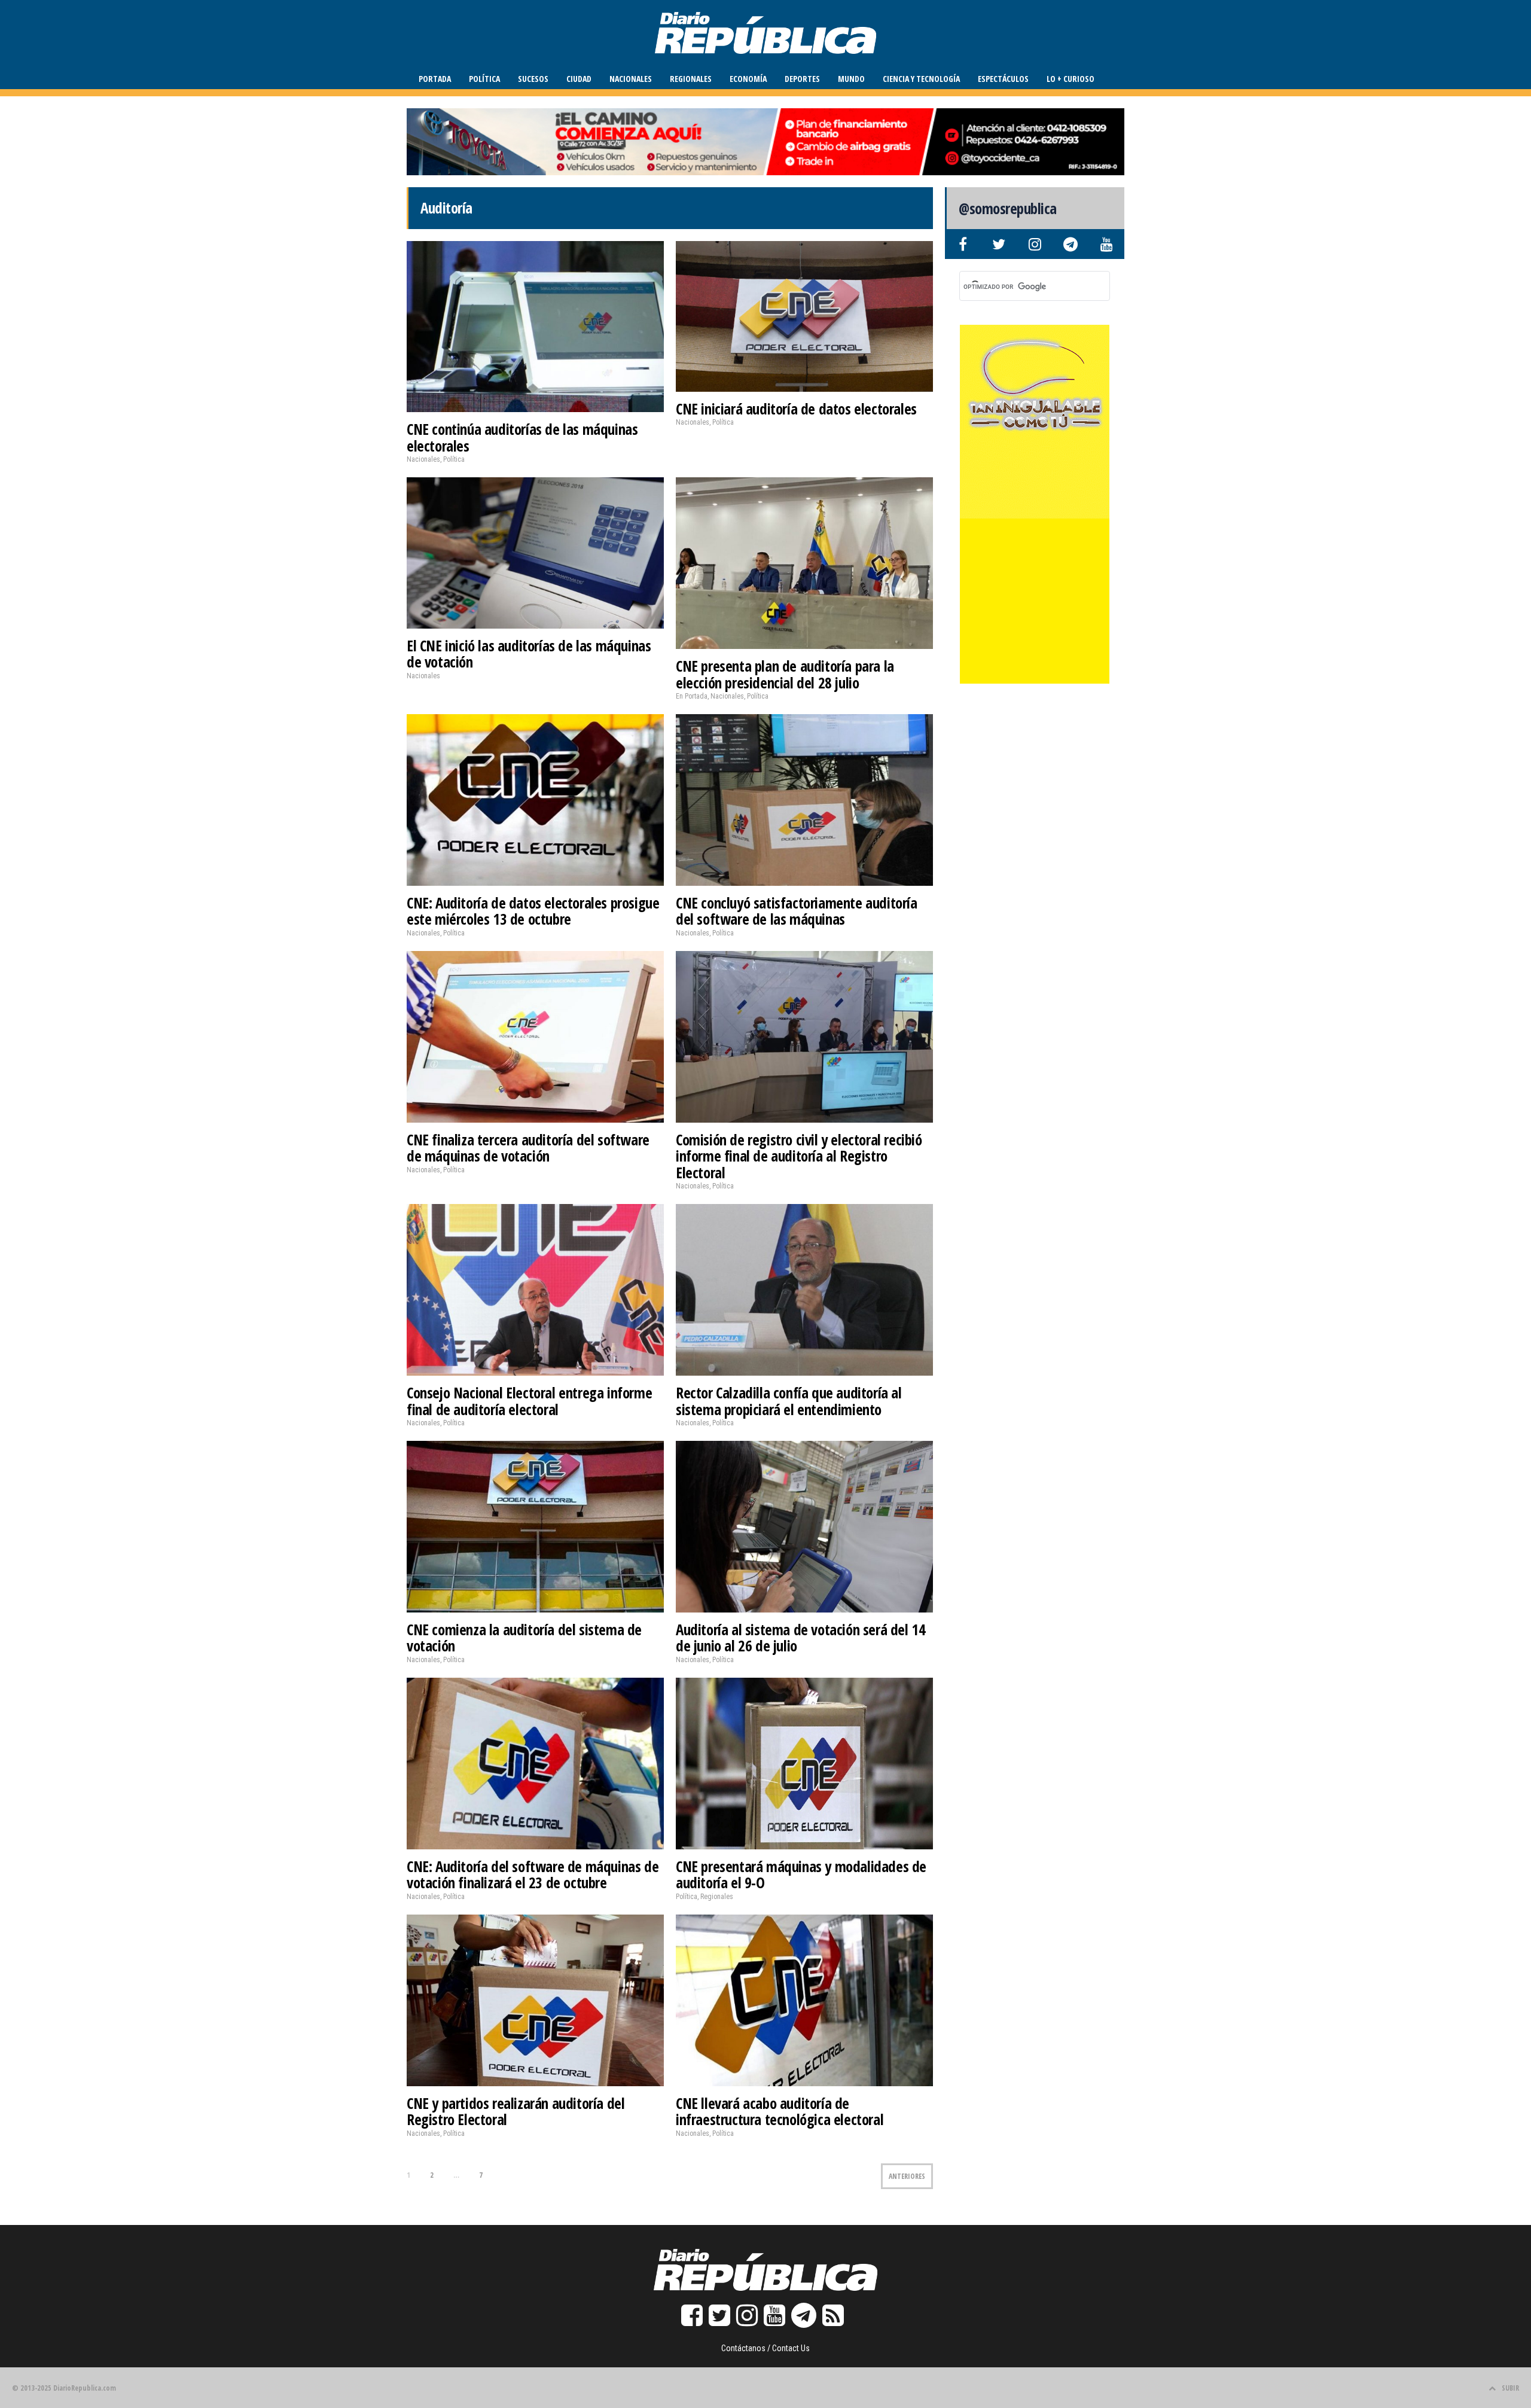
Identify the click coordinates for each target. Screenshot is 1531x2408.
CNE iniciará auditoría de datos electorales (796, 409)
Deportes (802, 79)
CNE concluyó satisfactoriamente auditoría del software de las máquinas (797, 911)
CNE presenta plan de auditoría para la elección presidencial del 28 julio (785, 674)
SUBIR (1510, 2388)
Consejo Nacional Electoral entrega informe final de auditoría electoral (529, 1401)
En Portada (692, 696)
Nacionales (631, 79)
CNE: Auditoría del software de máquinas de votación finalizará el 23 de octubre (533, 1874)
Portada (435, 79)
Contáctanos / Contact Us (765, 2348)
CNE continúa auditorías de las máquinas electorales (522, 437)
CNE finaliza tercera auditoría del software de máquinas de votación (528, 1148)
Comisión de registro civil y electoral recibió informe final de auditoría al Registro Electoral (799, 1156)
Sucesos (533, 79)
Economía (748, 79)
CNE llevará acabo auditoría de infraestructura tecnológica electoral (780, 2111)
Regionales (691, 79)
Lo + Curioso (1071, 79)
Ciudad (579, 79)
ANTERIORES (907, 2176)
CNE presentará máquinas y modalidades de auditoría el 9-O (801, 1874)
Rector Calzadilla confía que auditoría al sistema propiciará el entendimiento (789, 1401)
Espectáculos (1003, 79)
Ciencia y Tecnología (921, 79)
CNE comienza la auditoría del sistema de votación (524, 1638)
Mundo (851, 79)
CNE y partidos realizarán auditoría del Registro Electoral (516, 2111)
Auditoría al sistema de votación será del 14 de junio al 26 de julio (800, 1638)
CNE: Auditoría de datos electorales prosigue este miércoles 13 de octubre (533, 911)
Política (484, 79)
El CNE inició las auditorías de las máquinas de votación (529, 654)
